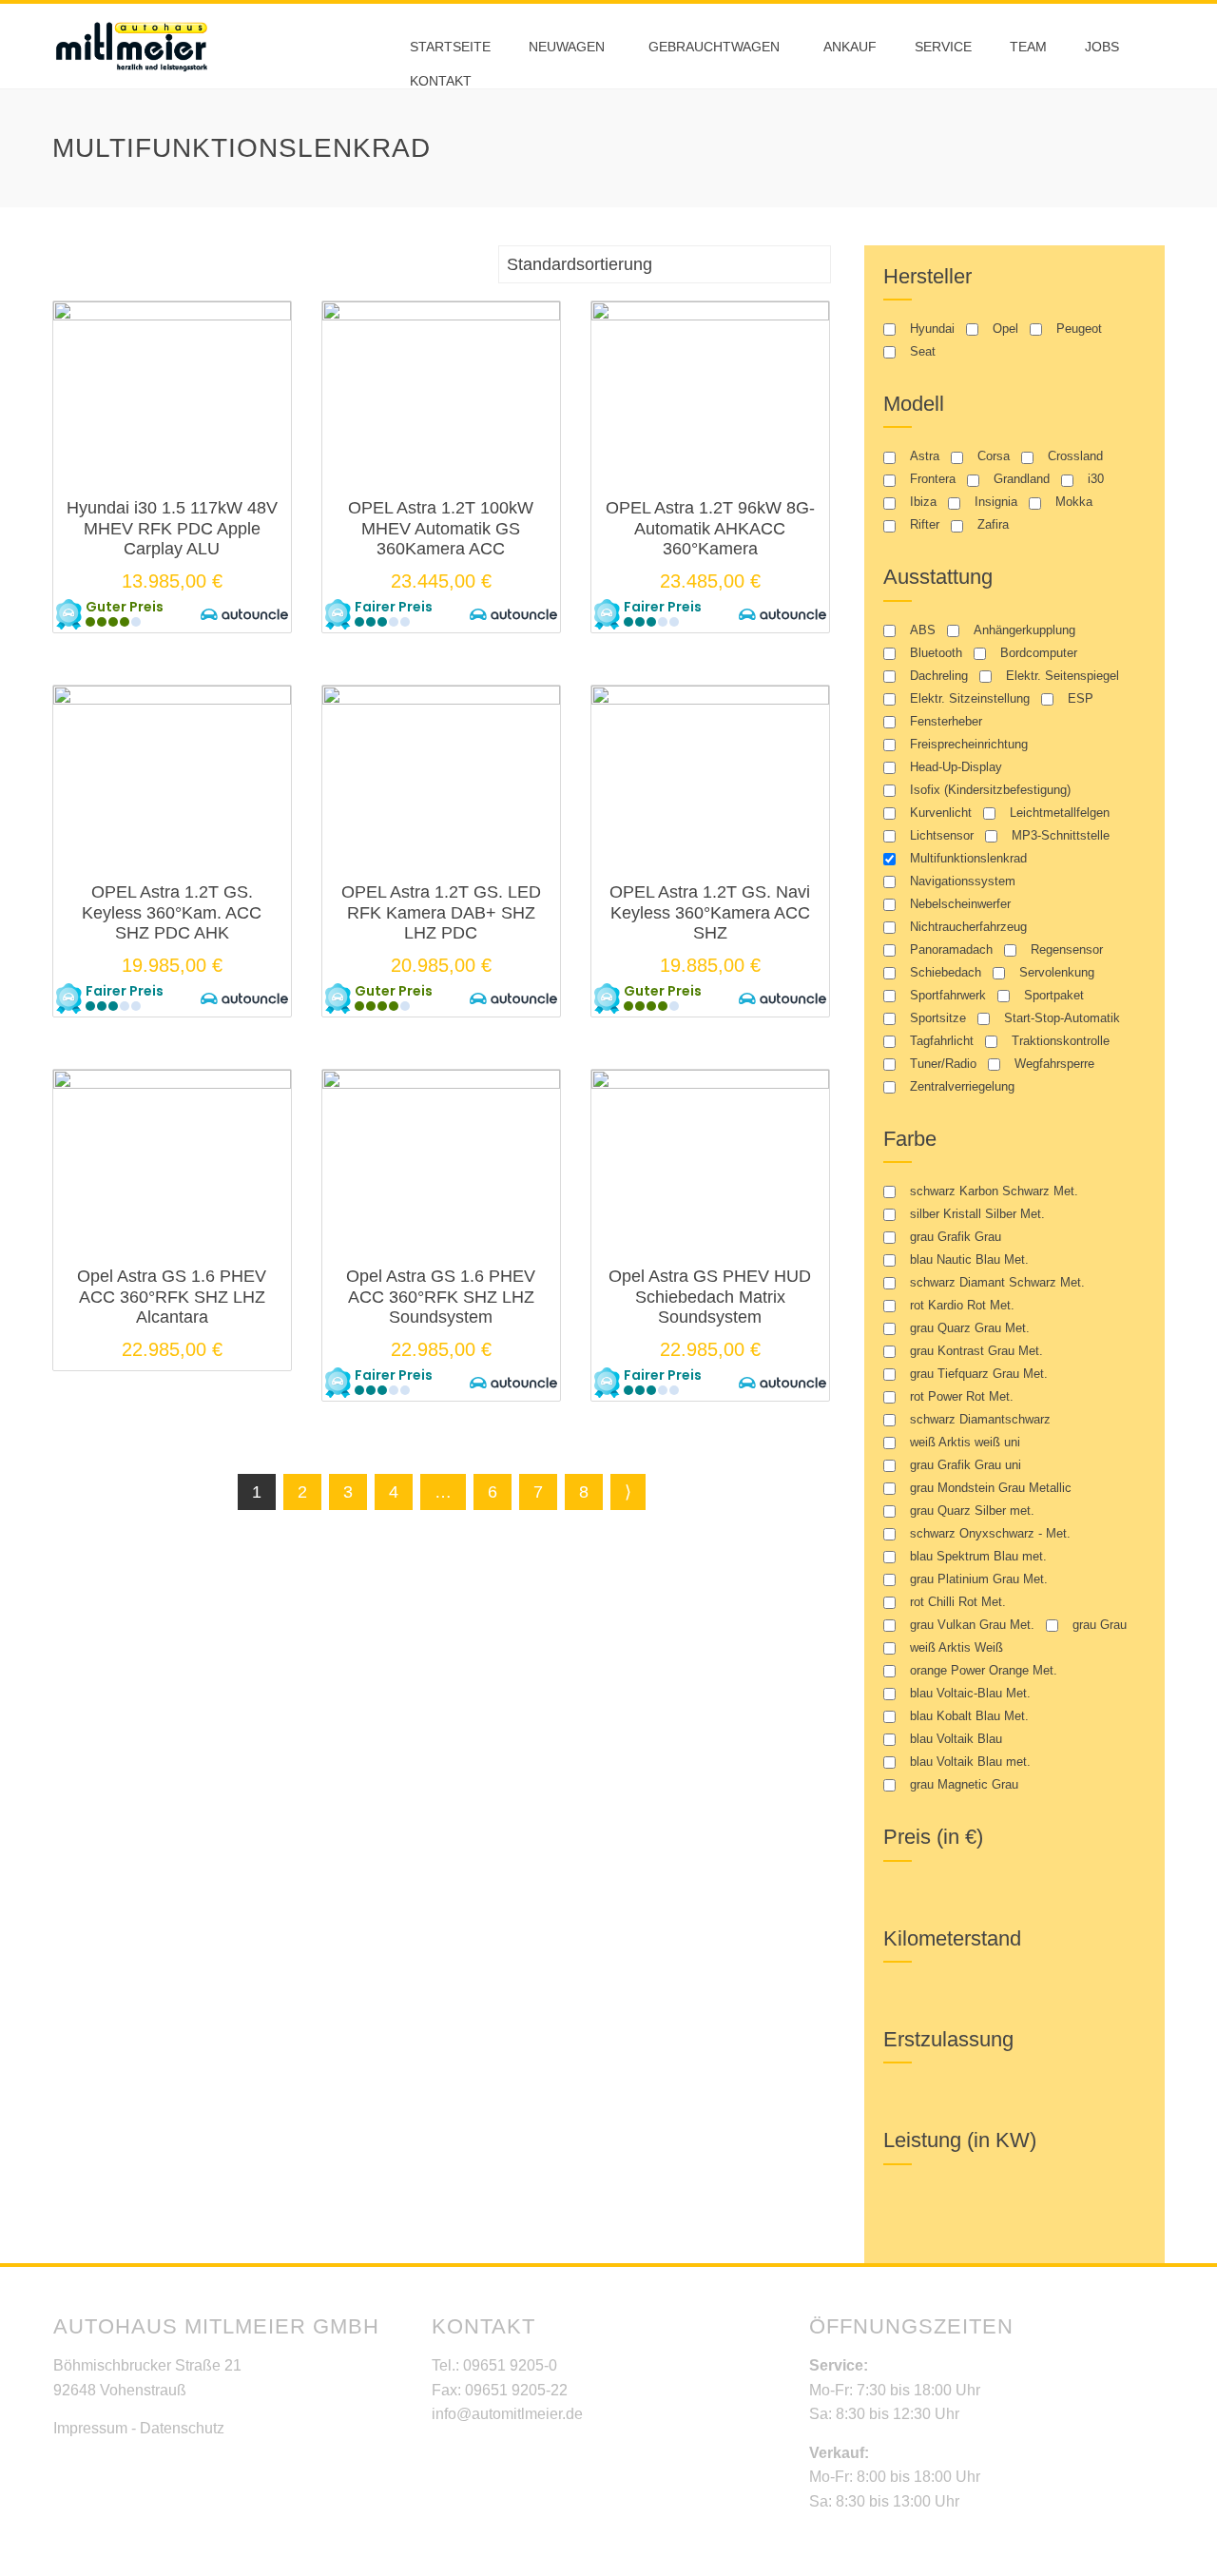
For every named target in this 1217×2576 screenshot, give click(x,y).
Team (1028, 47)
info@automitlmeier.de (507, 2414)
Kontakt (441, 81)
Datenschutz (182, 2428)
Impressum (90, 2428)
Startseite (450, 47)
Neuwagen (567, 47)
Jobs (1102, 47)
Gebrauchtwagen (714, 47)
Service (943, 47)
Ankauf (850, 47)
